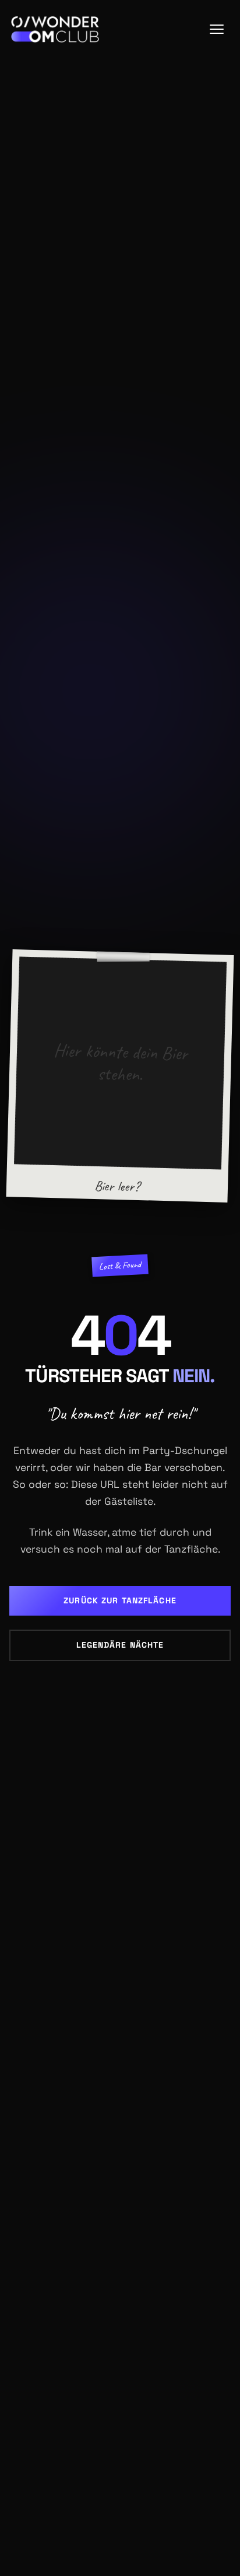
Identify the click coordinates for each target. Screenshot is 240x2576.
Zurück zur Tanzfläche (120, 1600)
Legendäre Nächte (120, 1645)
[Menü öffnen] (217, 29)
